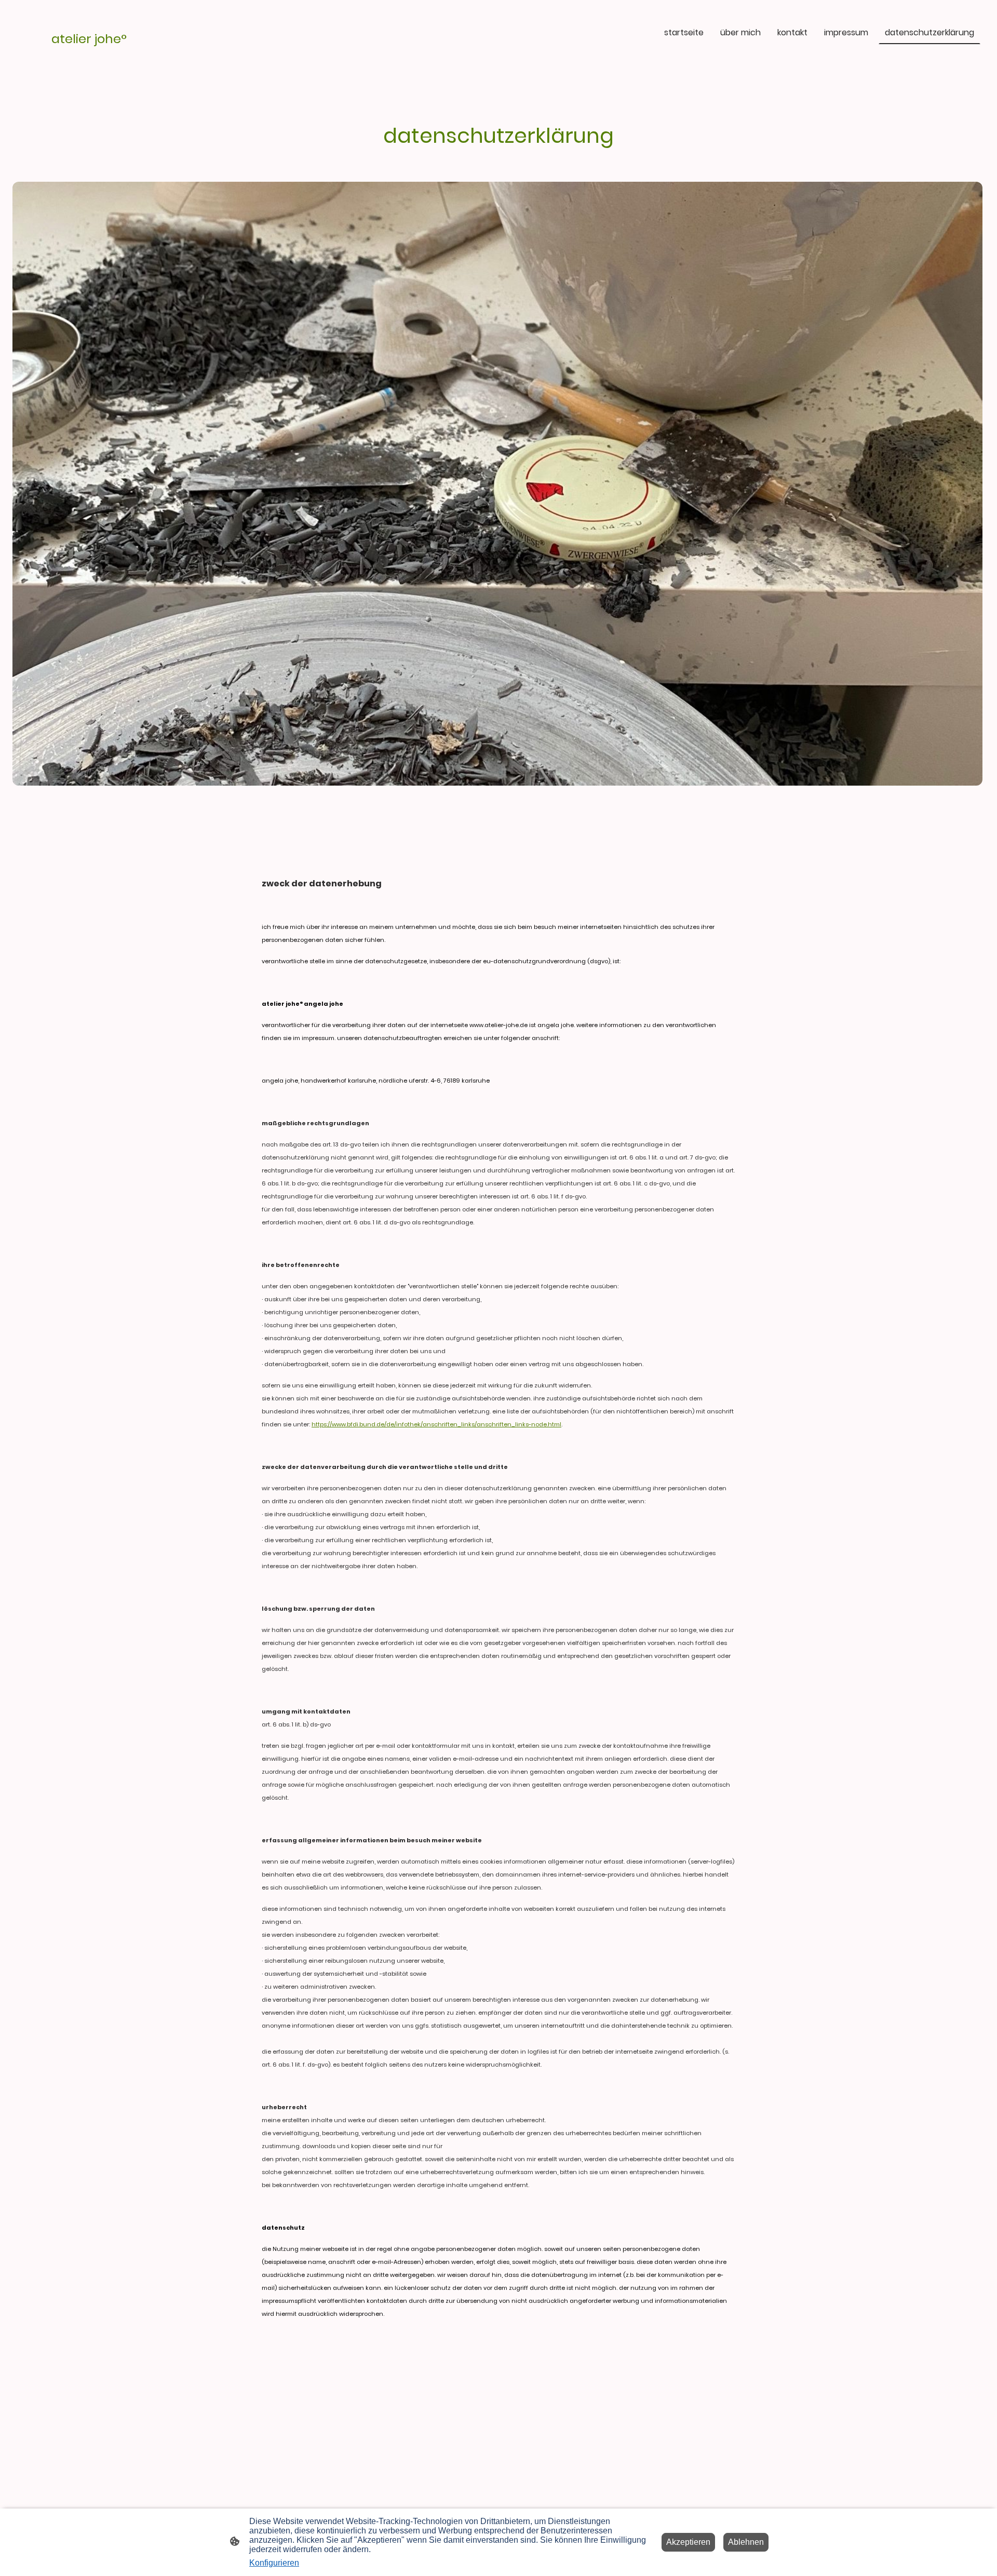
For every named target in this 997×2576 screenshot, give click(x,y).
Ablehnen (746, 2542)
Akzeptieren (688, 2542)
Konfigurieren (274, 2563)
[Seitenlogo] (90, 52)
